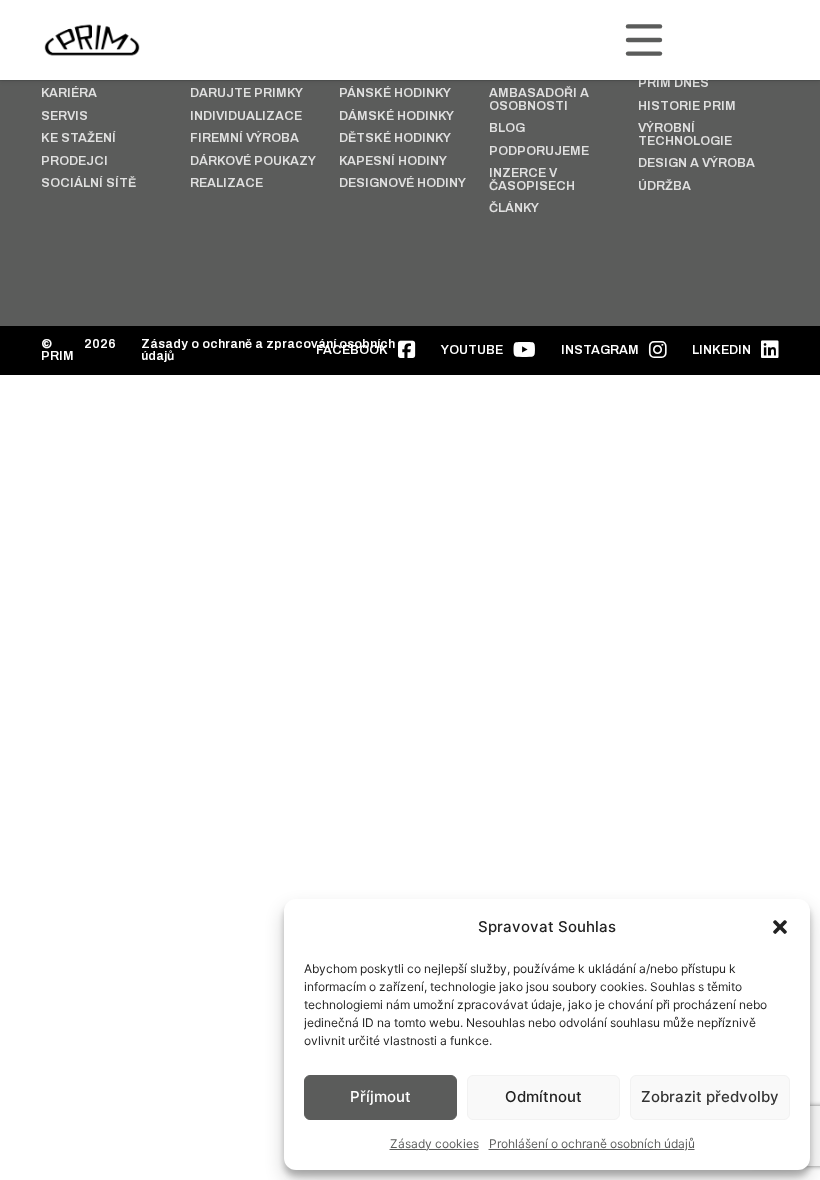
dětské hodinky (395, 138)
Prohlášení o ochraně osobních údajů (592, 1143)
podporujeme (539, 151)
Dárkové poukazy (253, 161)
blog (507, 128)
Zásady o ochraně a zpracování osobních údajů (268, 350)
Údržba (664, 186)
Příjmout (380, 1096)
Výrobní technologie (685, 134)
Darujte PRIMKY (246, 93)
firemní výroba (244, 138)
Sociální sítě (88, 183)
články (514, 208)
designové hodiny (402, 183)
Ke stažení (78, 138)
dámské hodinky (396, 116)
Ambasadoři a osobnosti (539, 99)
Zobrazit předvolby (710, 1096)
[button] (780, 927)
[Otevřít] (644, 40)
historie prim (687, 106)
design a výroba (696, 163)
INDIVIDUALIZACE (246, 116)
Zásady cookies (434, 1143)
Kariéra (69, 93)
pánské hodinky (395, 93)
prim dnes (673, 83)
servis (64, 116)
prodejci (74, 161)
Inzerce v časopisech (532, 179)
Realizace (226, 183)
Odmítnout (543, 1096)
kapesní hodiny (393, 161)
